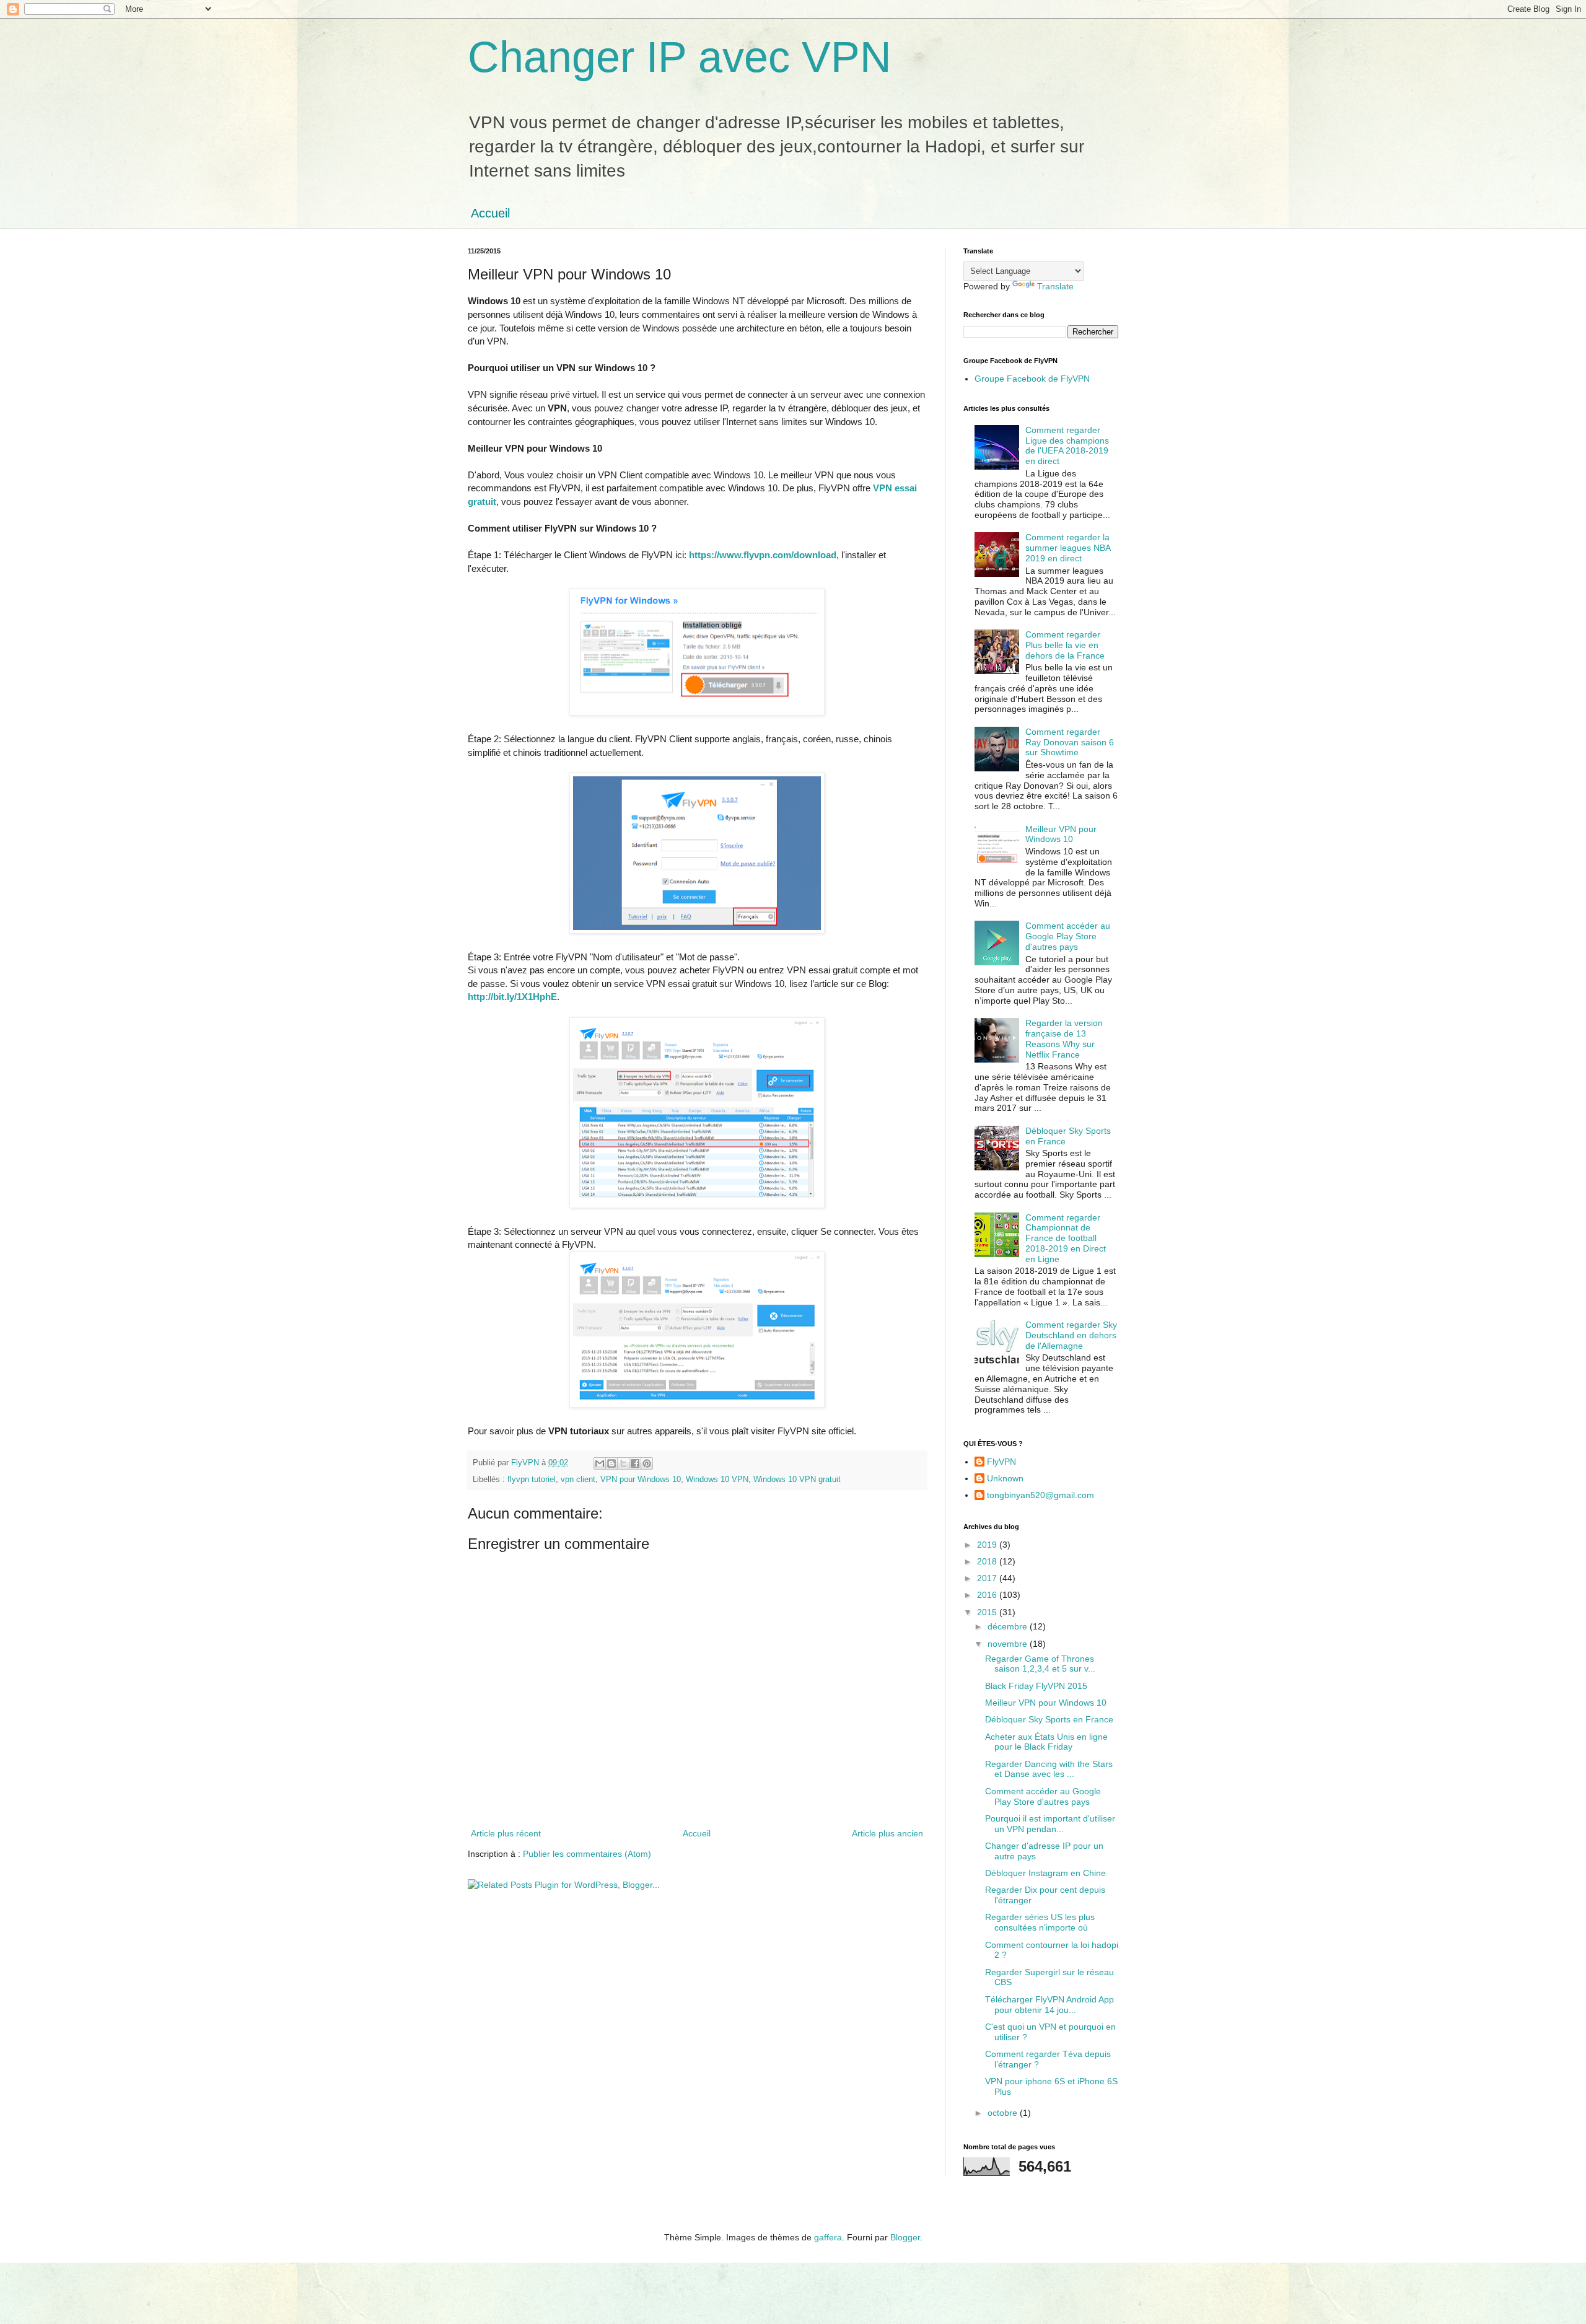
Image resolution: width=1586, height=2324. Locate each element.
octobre (1004, 2113)
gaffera (828, 2237)
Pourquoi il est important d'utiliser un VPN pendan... (1050, 1824)
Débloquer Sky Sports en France (1049, 1719)
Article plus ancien (887, 1833)
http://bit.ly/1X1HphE (512, 997)
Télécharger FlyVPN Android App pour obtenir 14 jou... (1049, 2005)
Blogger (905, 2237)
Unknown (1005, 1478)
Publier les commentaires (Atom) (587, 1854)
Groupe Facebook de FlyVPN (1032, 379)
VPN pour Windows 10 (641, 1480)
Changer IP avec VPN (680, 57)
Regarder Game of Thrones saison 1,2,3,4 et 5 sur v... (1040, 1664)
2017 (988, 1578)
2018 (988, 1561)
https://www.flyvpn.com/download (763, 555)
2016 (988, 1595)
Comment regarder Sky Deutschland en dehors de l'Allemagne (1071, 1335)
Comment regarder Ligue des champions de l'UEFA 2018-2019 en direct (1067, 445)
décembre (1009, 1626)
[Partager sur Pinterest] (647, 1463)
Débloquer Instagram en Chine (1045, 1873)
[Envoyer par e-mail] (600, 1463)
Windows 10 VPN (717, 1480)
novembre (1009, 1644)
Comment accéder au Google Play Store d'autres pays (1068, 936)
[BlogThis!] (611, 1463)
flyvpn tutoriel (532, 1480)
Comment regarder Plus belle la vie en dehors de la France (1065, 645)
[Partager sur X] (623, 1463)
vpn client (578, 1480)
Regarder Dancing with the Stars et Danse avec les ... (1049, 1769)
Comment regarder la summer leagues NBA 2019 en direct (1068, 548)
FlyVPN (1001, 1462)
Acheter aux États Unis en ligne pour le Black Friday (1046, 1742)
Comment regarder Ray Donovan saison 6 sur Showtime (1070, 742)
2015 (988, 1612)
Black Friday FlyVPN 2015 (1036, 1686)
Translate (1055, 286)
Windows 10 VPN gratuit (797, 1480)
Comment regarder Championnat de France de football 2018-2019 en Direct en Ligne (1066, 1238)
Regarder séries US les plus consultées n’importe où (1040, 1922)
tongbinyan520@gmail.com (1041, 1495)
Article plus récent (506, 1833)
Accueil (490, 213)
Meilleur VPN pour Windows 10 (1061, 834)
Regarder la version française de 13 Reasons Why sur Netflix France (1064, 1038)
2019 (988, 1545)
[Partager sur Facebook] (635, 1463)
